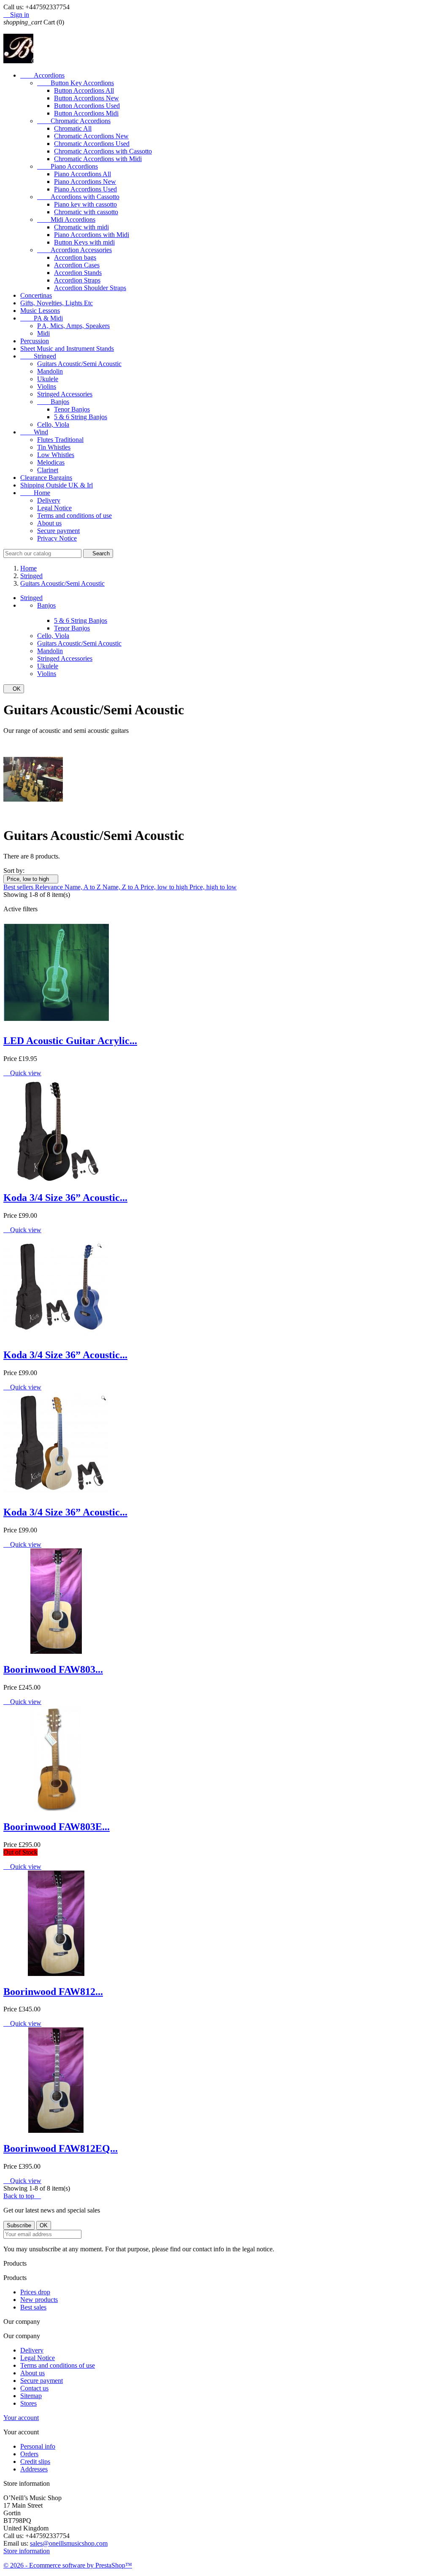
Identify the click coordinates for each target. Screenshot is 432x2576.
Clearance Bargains (46, 478)
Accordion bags (75, 257)
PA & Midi (42, 318)
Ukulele (48, 379)
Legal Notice (54, 508)
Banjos (53, 402)
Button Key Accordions (76, 83)
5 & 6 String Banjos (81, 417)
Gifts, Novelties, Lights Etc (57, 303)
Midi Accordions (66, 219)
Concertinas (36, 295)
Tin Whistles (54, 447)
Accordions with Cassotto (78, 197)
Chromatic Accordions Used (92, 144)
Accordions (42, 75)
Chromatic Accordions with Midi (98, 159)
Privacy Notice (57, 538)
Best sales (33, 2307)
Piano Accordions (67, 166)
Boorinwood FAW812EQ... (61, 2148)
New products (39, 2300)
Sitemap (31, 2396)
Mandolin (50, 371)
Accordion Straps (77, 280)
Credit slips (35, 2462)
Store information (27, 2551)
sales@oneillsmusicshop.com (69, 2543)
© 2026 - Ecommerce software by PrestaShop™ (68, 2565)
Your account (21, 2418)
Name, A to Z (84, 887)
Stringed (38, 356)
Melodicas (51, 462)
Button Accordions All (84, 90)
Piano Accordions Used (85, 189)
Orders (29, 2454)
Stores (28, 2403)
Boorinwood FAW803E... (57, 1827)
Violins (47, 386)
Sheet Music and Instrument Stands (67, 349)
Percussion (35, 341)
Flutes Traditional (60, 440)
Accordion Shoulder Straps (90, 288)
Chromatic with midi (81, 227)
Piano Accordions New (85, 182)
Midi (43, 333)
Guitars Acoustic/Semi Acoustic (79, 364)
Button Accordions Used (87, 106)
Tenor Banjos (72, 409)
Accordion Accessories (74, 250)
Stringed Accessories (65, 394)
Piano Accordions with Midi (92, 235)
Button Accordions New (86, 98)
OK (14, 689)
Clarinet (48, 470)
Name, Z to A (121, 887)
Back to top (22, 2196)
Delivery (49, 500)
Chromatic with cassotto (86, 212)
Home (35, 493)
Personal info (38, 2446)
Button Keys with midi (84, 242)
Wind (34, 432)
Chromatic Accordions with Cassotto (103, 151)
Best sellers (19, 887)
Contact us (34, 2388)
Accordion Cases (77, 265)
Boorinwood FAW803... (53, 1669)
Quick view (22, 1073)
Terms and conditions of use (74, 515)
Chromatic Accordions (74, 121)
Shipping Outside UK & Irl (57, 485)
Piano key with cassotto (85, 204)
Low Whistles (56, 455)
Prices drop (35, 2292)
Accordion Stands (78, 273)
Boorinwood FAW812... (53, 1992)
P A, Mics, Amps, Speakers (73, 326)
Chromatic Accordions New (91, 136)
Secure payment (58, 531)
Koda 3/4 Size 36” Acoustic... (65, 1198)
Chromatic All (73, 128)
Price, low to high (31, 879)
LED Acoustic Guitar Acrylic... (70, 1041)
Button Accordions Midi (86, 113)
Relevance (50, 887)
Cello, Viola (53, 424)
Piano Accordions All (82, 174)
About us (49, 523)
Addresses (34, 2469)
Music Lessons (40, 311)
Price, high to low (213, 887)
